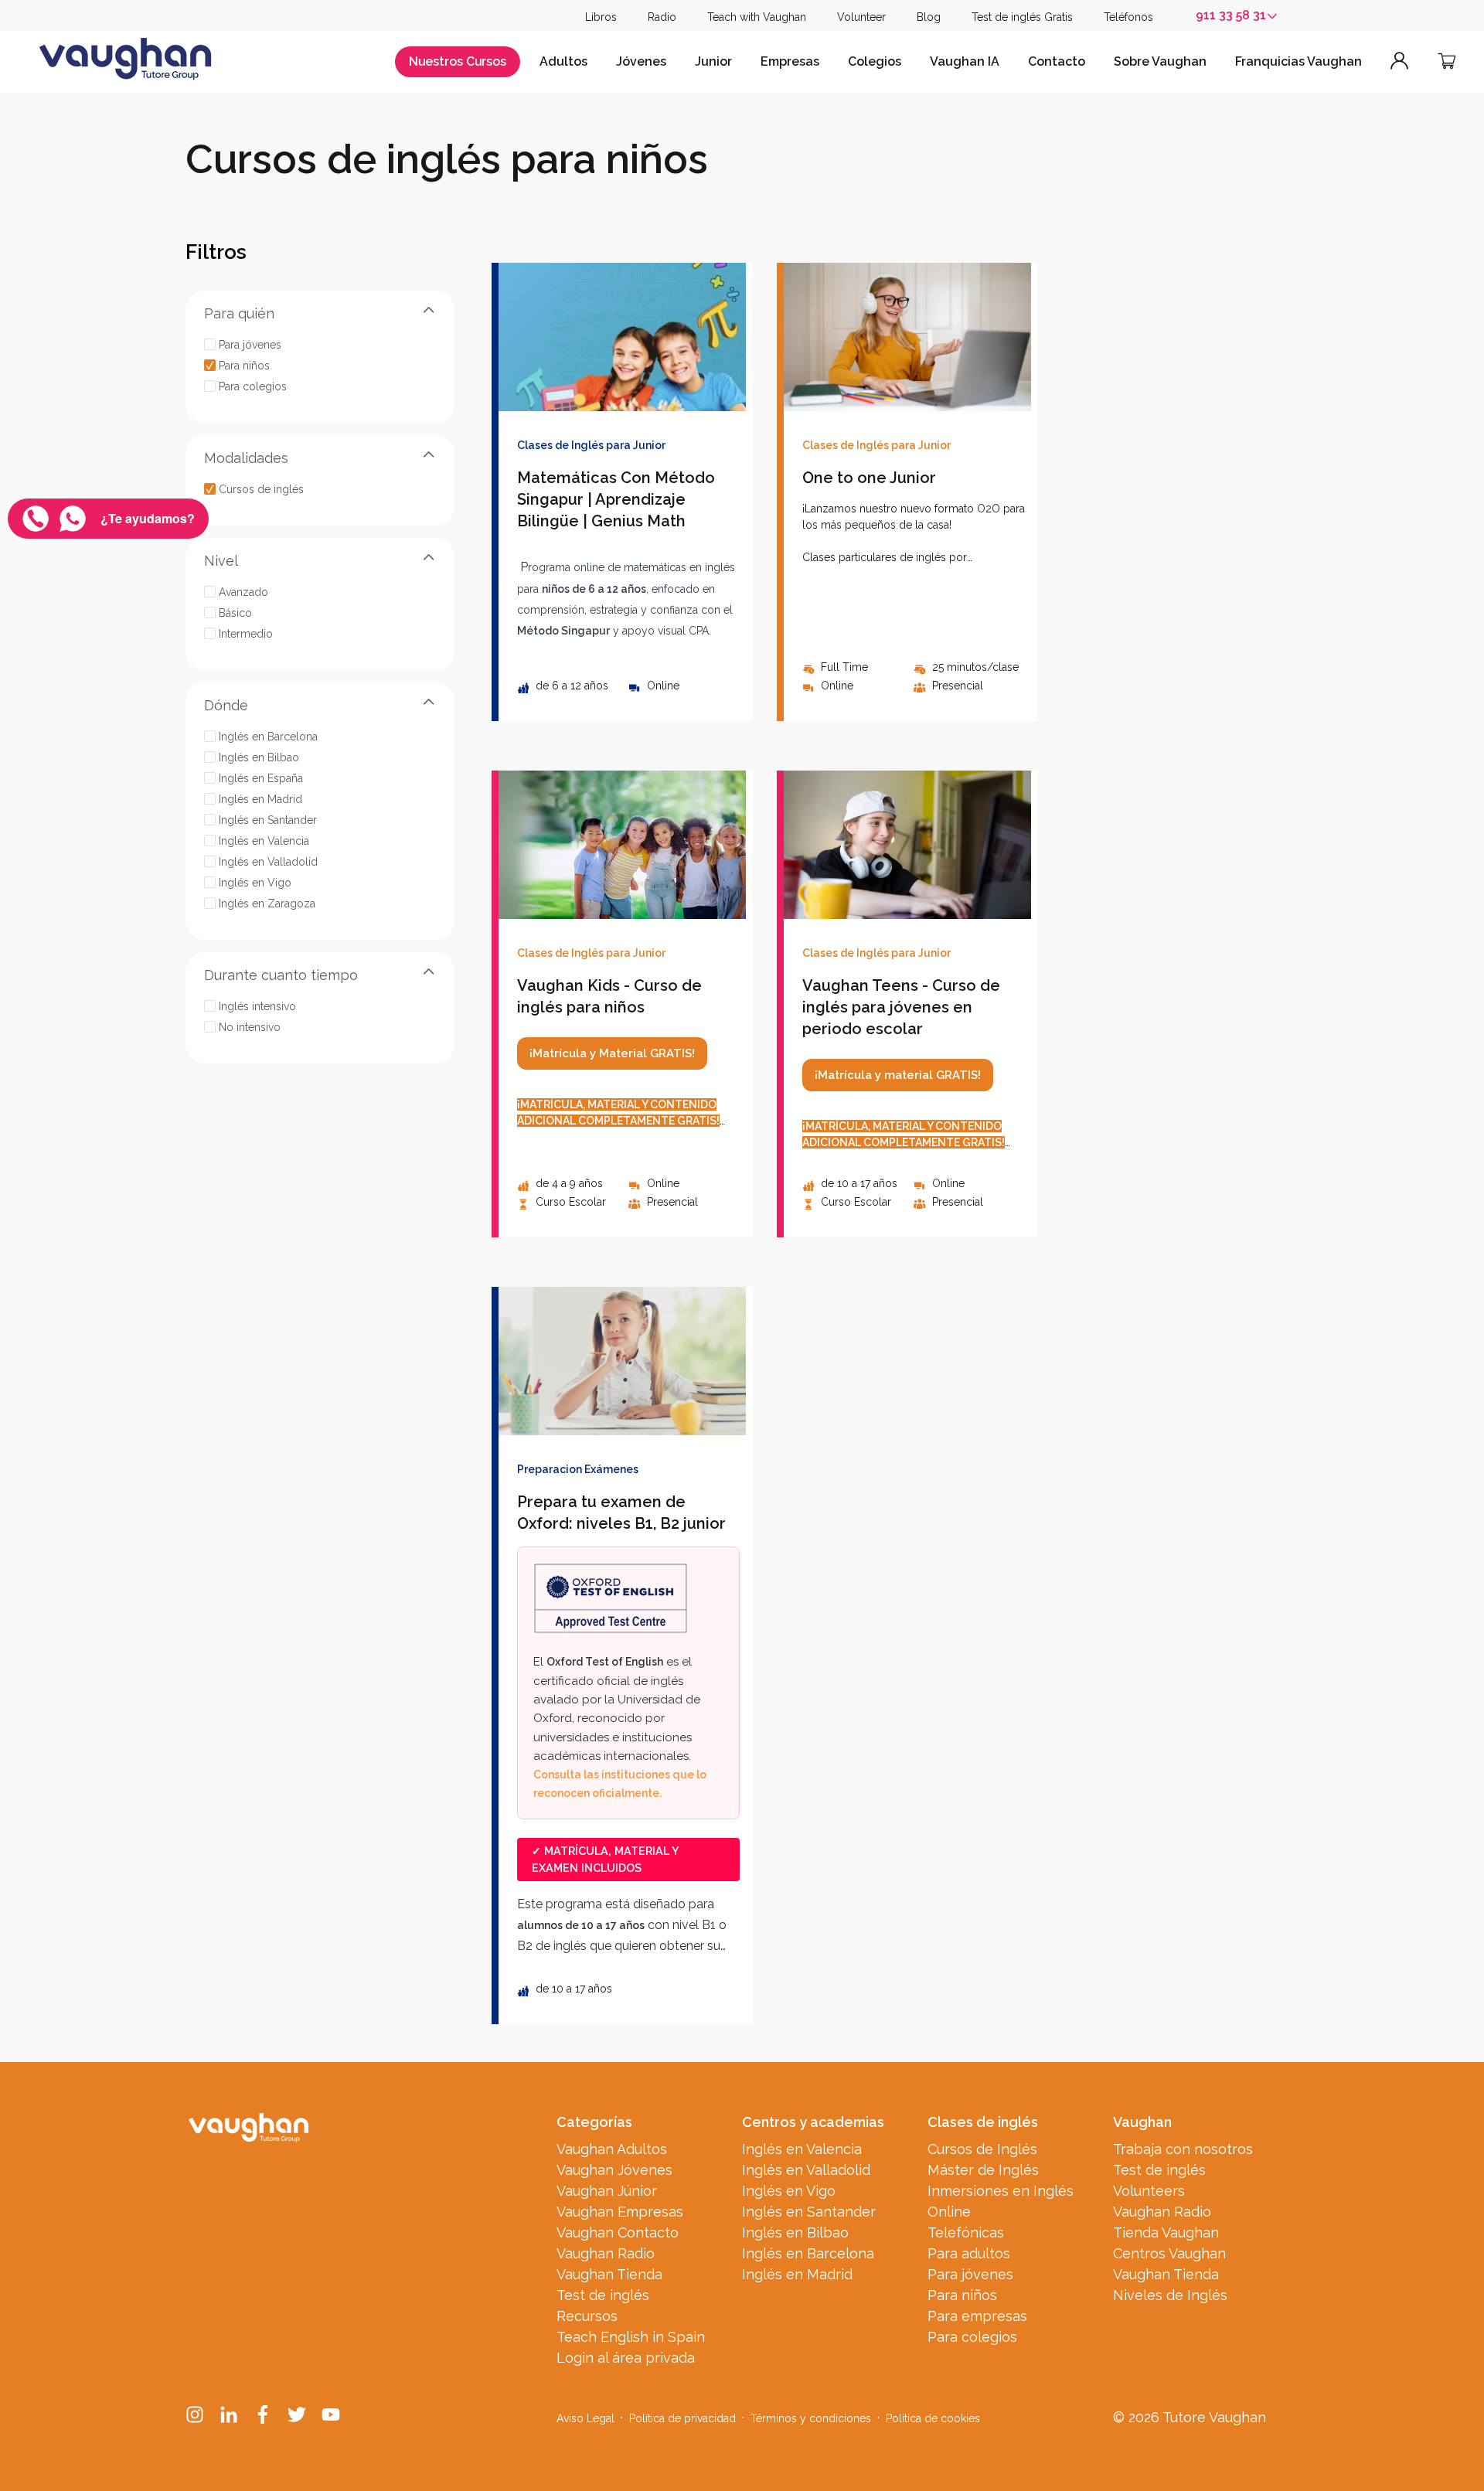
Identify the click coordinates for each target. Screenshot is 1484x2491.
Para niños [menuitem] (962, 2295)
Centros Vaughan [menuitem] (1169, 2253)
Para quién (239, 313)
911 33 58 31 (1231, 15)
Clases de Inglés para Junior (591, 445)
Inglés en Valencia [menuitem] (802, 2149)
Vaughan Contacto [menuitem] (618, 2232)
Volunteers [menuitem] (1149, 2191)
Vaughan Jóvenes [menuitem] (614, 2170)
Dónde (226, 705)
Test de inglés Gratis (1022, 17)
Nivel (221, 561)
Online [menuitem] (949, 2212)
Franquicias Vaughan (1298, 61)
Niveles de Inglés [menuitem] (1170, 2295)
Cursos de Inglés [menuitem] (982, 2149)
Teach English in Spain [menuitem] (631, 2337)
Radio (662, 17)
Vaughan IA (965, 61)
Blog (929, 17)
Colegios (875, 61)
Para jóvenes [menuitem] (970, 2274)
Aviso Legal (585, 2418)
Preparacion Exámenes (578, 1469)
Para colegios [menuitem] (972, 2337)
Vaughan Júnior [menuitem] (607, 2191)
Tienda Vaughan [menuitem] (1166, 2232)
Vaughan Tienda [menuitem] (609, 2274)
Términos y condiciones (811, 2418)
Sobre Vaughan (1160, 61)
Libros (601, 17)
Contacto (1057, 61)
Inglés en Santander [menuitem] (809, 2212)
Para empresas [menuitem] (977, 2316)
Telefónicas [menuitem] (966, 2232)
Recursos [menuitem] (587, 2316)
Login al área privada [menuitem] (626, 2358)
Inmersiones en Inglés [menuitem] (1001, 2191)
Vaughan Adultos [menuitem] (612, 2149)
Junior (713, 61)
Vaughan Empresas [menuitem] (620, 2212)
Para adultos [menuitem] (969, 2253)
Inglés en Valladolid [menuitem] (806, 2170)
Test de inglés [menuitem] (603, 2295)
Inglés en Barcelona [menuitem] (808, 2253)
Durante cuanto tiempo (281, 975)
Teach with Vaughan (757, 17)
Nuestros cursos (458, 61)
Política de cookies (933, 2418)
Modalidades (246, 458)
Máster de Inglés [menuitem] (983, 2170)
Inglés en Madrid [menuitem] (797, 2274)
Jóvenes (641, 61)
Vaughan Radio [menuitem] (606, 2253)
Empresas (790, 61)
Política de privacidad (682, 2418)
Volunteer (861, 17)
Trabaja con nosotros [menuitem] (1183, 2149)
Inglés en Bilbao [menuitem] (795, 2232)
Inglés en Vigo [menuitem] (789, 2191)
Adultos (563, 61)
